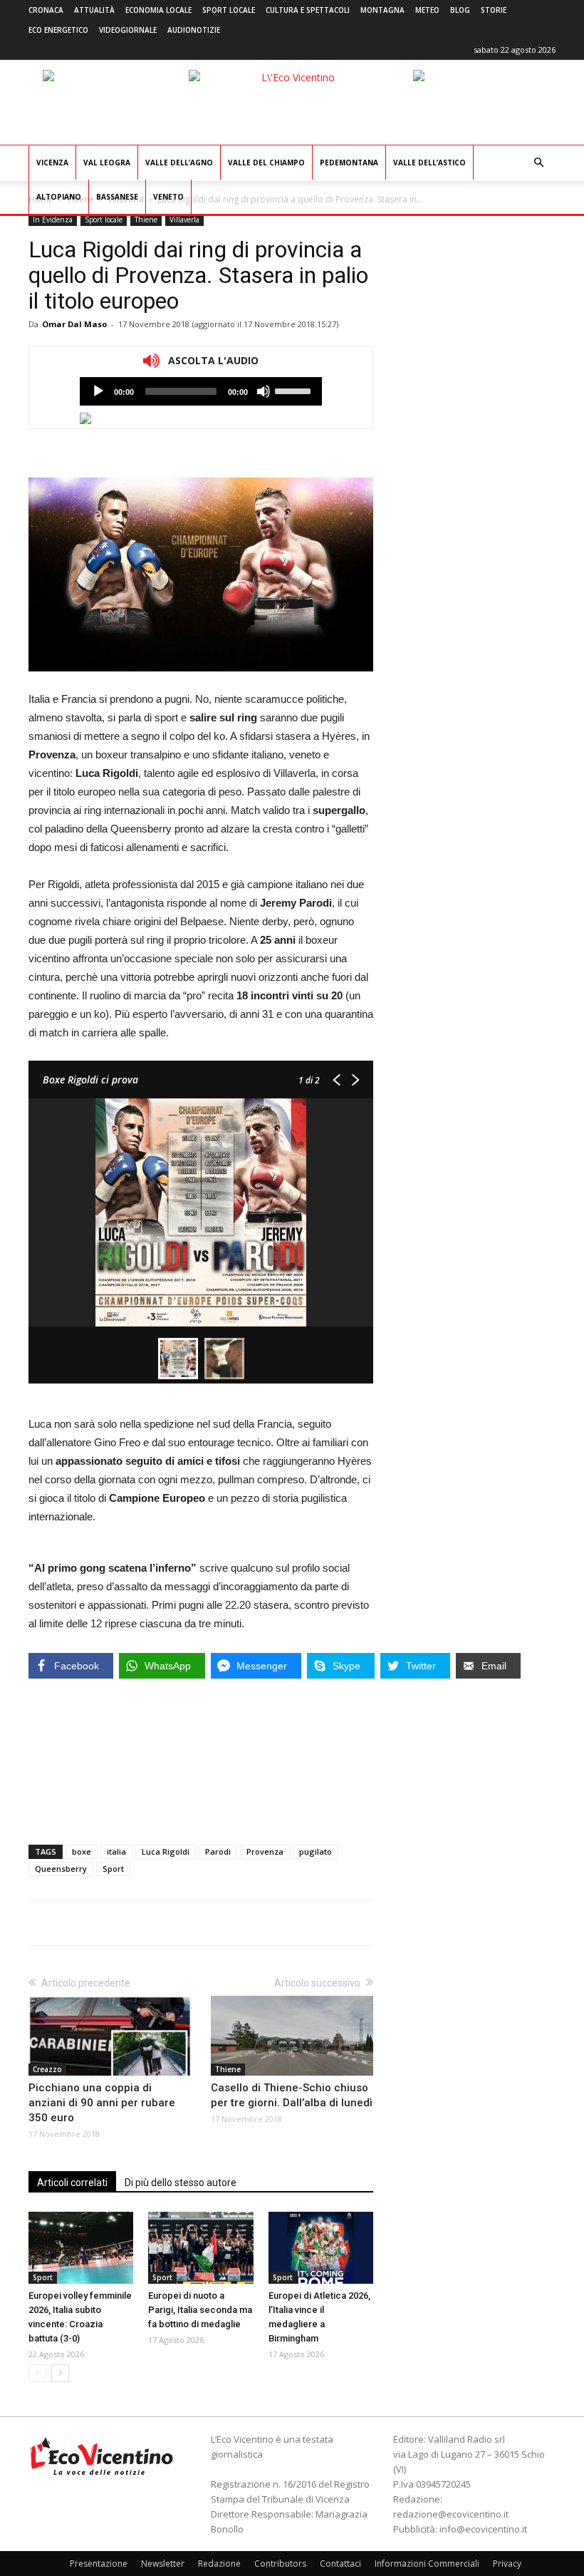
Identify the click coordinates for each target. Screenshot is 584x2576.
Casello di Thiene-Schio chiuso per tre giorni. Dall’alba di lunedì (292, 2095)
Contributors (280, 2564)
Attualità (94, 10)
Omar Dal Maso (74, 324)
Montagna (382, 10)
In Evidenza (53, 220)
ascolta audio (98, 391)
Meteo (427, 10)
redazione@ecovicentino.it (451, 2514)
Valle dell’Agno (179, 163)
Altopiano (59, 197)
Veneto (168, 197)
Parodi (218, 1851)
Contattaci (340, 2564)
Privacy (507, 2564)
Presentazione (99, 2564)
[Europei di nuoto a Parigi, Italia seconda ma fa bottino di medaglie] (200, 2248)
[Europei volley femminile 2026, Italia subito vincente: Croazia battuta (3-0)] (81, 2248)
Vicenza (52, 163)
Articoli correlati (72, 2183)
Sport (113, 1869)
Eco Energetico (58, 30)
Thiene (146, 220)
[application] (201, 391)
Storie (494, 10)
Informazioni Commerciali (427, 2564)
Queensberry (61, 1869)
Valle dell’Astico (429, 163)
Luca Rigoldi (166, 1851)
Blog (460, 10)
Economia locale (158, 10)
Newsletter (163, 2564)
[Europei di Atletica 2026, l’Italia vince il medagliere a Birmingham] (321, 2248)
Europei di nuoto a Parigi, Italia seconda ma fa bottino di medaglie (200, 2310)
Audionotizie (194, 30)
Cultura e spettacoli (308, 10)
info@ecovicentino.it (483, 2529)
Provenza (265, 1851)
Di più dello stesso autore (181, 2183)
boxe (82, 1851)
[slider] (295, 390)
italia (116, 1851)
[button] (538, 163)
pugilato (316, 1851)
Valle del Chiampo (266, 163)
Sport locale (229, 10)
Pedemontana (349, 163)
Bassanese (117, 197)
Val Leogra (107, 163)
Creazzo (47, 2069)
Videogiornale (128, 30)
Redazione (219, 2564)
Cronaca (46, 10)
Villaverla (184, 220)
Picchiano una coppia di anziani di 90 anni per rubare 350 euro (102, 2103)
